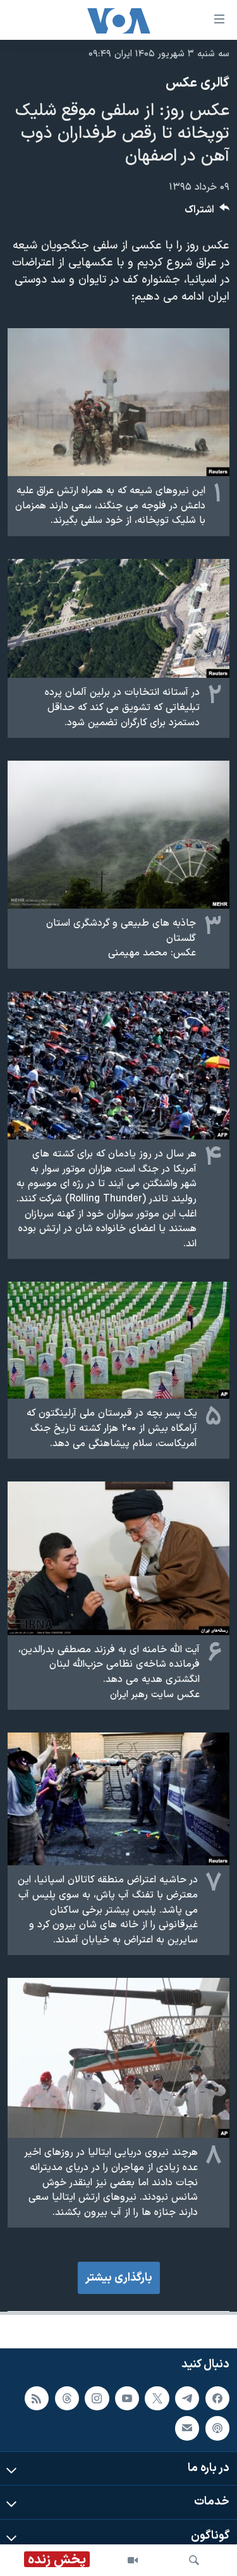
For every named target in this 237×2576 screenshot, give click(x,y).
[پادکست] (217, 2429)
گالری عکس (197, 83)
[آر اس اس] (37, 2398)
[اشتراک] (187, 2429)
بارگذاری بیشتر (119, 2278)
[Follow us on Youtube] (127, 2398)
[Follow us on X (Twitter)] (157, 2398)
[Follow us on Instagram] (97, 2398)
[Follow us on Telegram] (187, 2398)
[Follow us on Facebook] (217, 2398)
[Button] (207, 213)
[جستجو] (194, 2560)
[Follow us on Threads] (67, 2398)
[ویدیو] (133, 2560)
